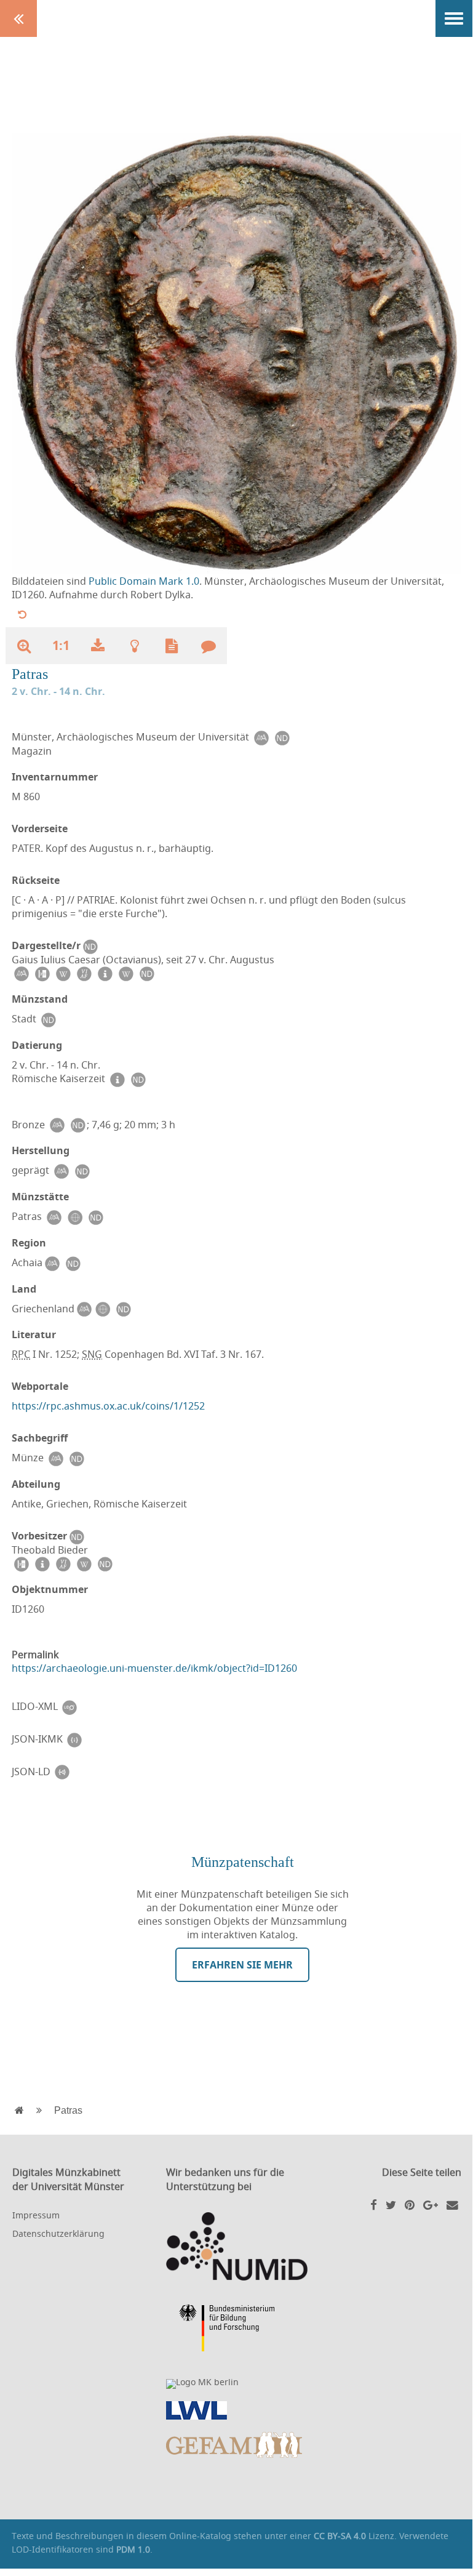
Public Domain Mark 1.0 (144, 581)
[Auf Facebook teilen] (374, 2205)
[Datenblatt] (172, 646)
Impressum (36, 2215)
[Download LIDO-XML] (70, 1707)
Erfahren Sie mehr (242, 1965)
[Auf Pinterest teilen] (410, 2205)
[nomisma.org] (261, 737)
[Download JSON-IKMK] (74, 1739)
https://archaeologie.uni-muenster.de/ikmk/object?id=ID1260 (154, 1668)
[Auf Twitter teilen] (391, 2205)
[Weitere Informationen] (135, 646)
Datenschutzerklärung (58, 2233)
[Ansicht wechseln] (22, 614)
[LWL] (237, 2410)
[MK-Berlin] (237, 2384)
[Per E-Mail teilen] (452, 2205)
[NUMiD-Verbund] (237, 2246)
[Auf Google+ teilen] (431, 2205)
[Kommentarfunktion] (209, 646)
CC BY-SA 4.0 (340, 2536)
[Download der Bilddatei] (98, 646)
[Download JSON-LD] (62, 1772)
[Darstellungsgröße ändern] (24, 646)
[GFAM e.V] (237, 2445)
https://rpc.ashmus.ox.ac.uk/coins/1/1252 (108, 1406)
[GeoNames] (74, 1217)
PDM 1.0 (133, 2549)
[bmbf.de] (237, 2330)
